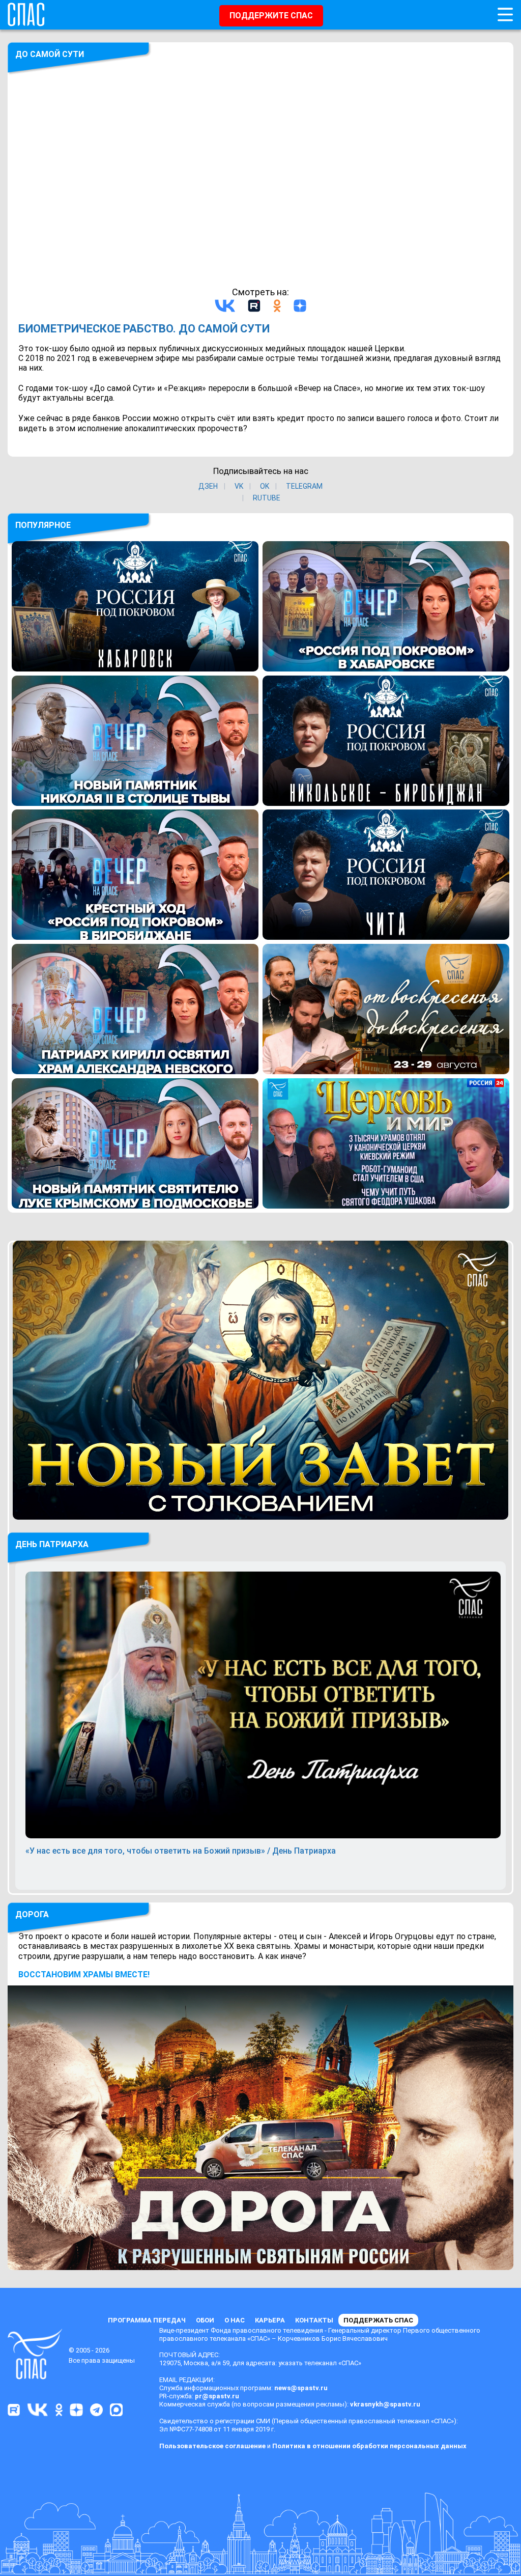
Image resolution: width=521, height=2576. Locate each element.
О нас (235, 2320)
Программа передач (147, 2320)
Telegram (304, 486)
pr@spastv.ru (217, 2396)
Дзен (208, 486)
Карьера (270, 2320)
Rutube (267, 498)
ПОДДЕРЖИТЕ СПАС (271, 16)
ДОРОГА (32, 1914)
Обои (205, 2320)
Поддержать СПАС (378, 2320)
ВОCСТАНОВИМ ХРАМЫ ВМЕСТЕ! (84, 1975)
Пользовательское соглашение (212, 2446)
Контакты (314, 2320)
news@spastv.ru (301, 2388)
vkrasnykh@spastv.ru (385, 2404)
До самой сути (50, 54)
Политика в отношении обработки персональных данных (369, 2446)
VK (239, 486)
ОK (265, 486)
